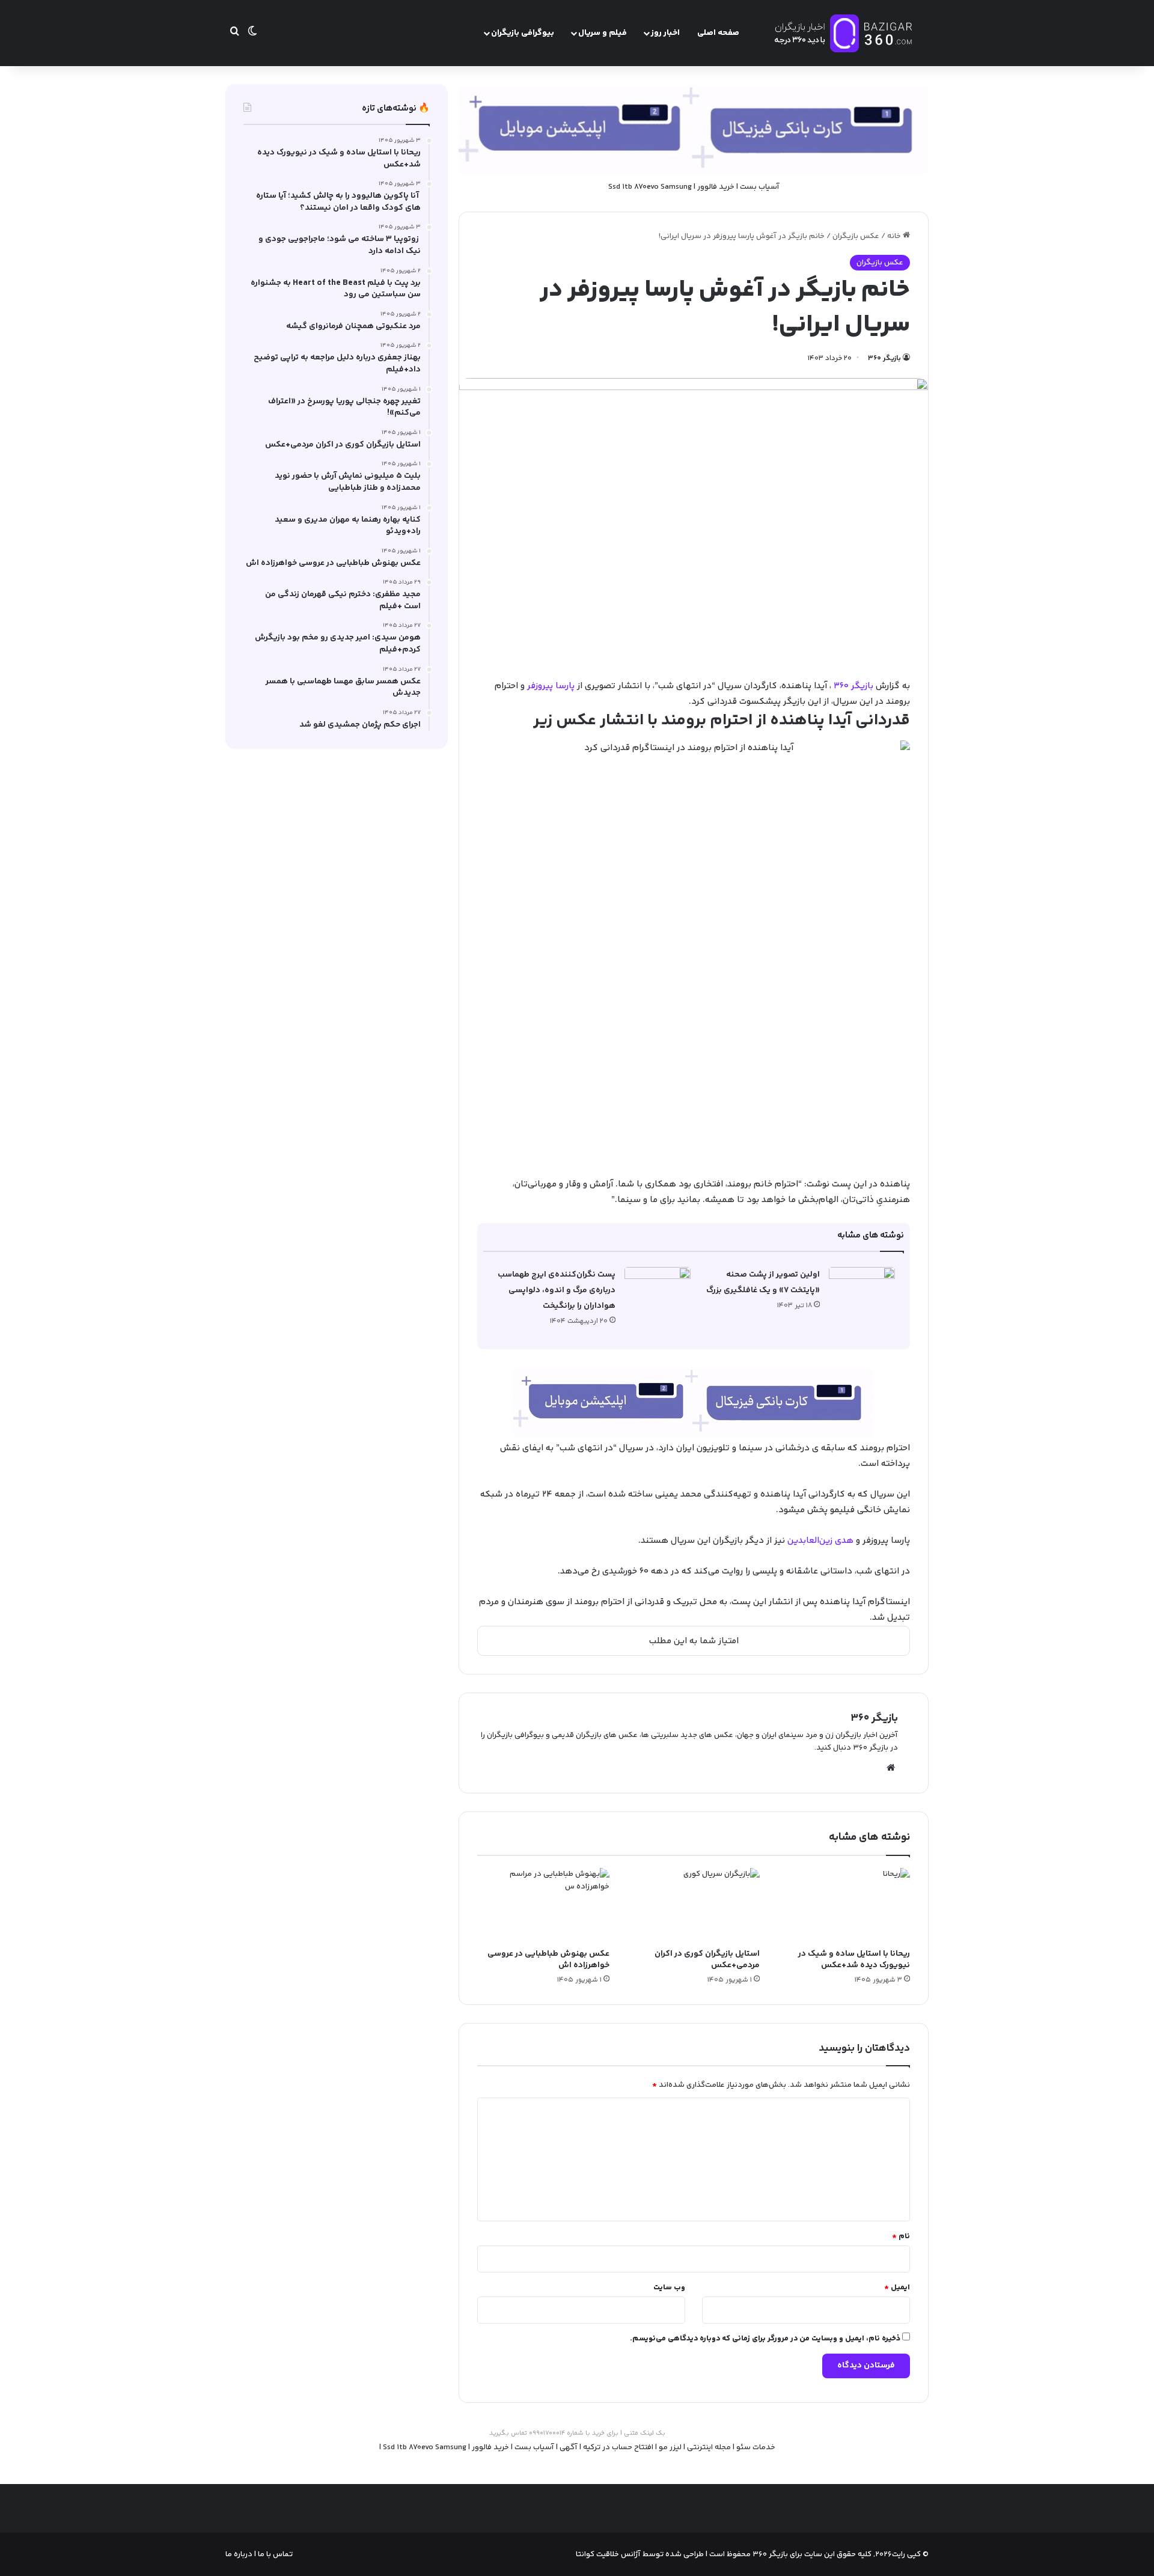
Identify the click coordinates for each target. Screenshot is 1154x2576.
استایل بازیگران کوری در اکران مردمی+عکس (707, 1960)
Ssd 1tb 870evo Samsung (650, 187)
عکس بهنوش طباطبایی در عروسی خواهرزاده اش (548, 1960)
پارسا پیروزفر (551, 686)
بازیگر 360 (853, 686)
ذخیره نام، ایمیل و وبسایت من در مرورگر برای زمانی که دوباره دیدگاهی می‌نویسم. (765, 2339)
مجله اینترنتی (709, 2447)
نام (901, 2236)
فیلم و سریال (603, 33)
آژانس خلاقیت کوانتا (608, 2554)
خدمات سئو (756, 2447)
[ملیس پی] (694, 1402)
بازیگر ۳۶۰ (884, 359)
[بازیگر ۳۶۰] (844, 33)
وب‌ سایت (669, 2288)
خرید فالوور (716, 187)
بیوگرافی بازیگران (523, 33)
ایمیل (897, 2288)
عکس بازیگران (856, 236)
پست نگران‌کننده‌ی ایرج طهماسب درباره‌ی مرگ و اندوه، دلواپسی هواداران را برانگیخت (557, 1290)
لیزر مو (670, 2447)
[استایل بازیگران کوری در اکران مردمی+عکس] (694, 1905)
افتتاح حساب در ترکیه (618, 2447)
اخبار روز (665, 33)
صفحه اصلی (718, 33)
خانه (895, 236)
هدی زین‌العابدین (820, 1541)
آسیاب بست (760, 187)
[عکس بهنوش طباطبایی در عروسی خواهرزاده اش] (543, 1905)
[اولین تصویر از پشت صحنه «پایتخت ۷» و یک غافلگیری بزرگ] (862, 1290)
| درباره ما (241, 2554)
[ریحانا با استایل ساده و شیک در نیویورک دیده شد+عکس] (844, 1905)
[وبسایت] (891, 1768)
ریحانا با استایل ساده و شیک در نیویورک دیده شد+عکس (854, 1960)
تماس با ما (274, 2554)
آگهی (569, 2447)
